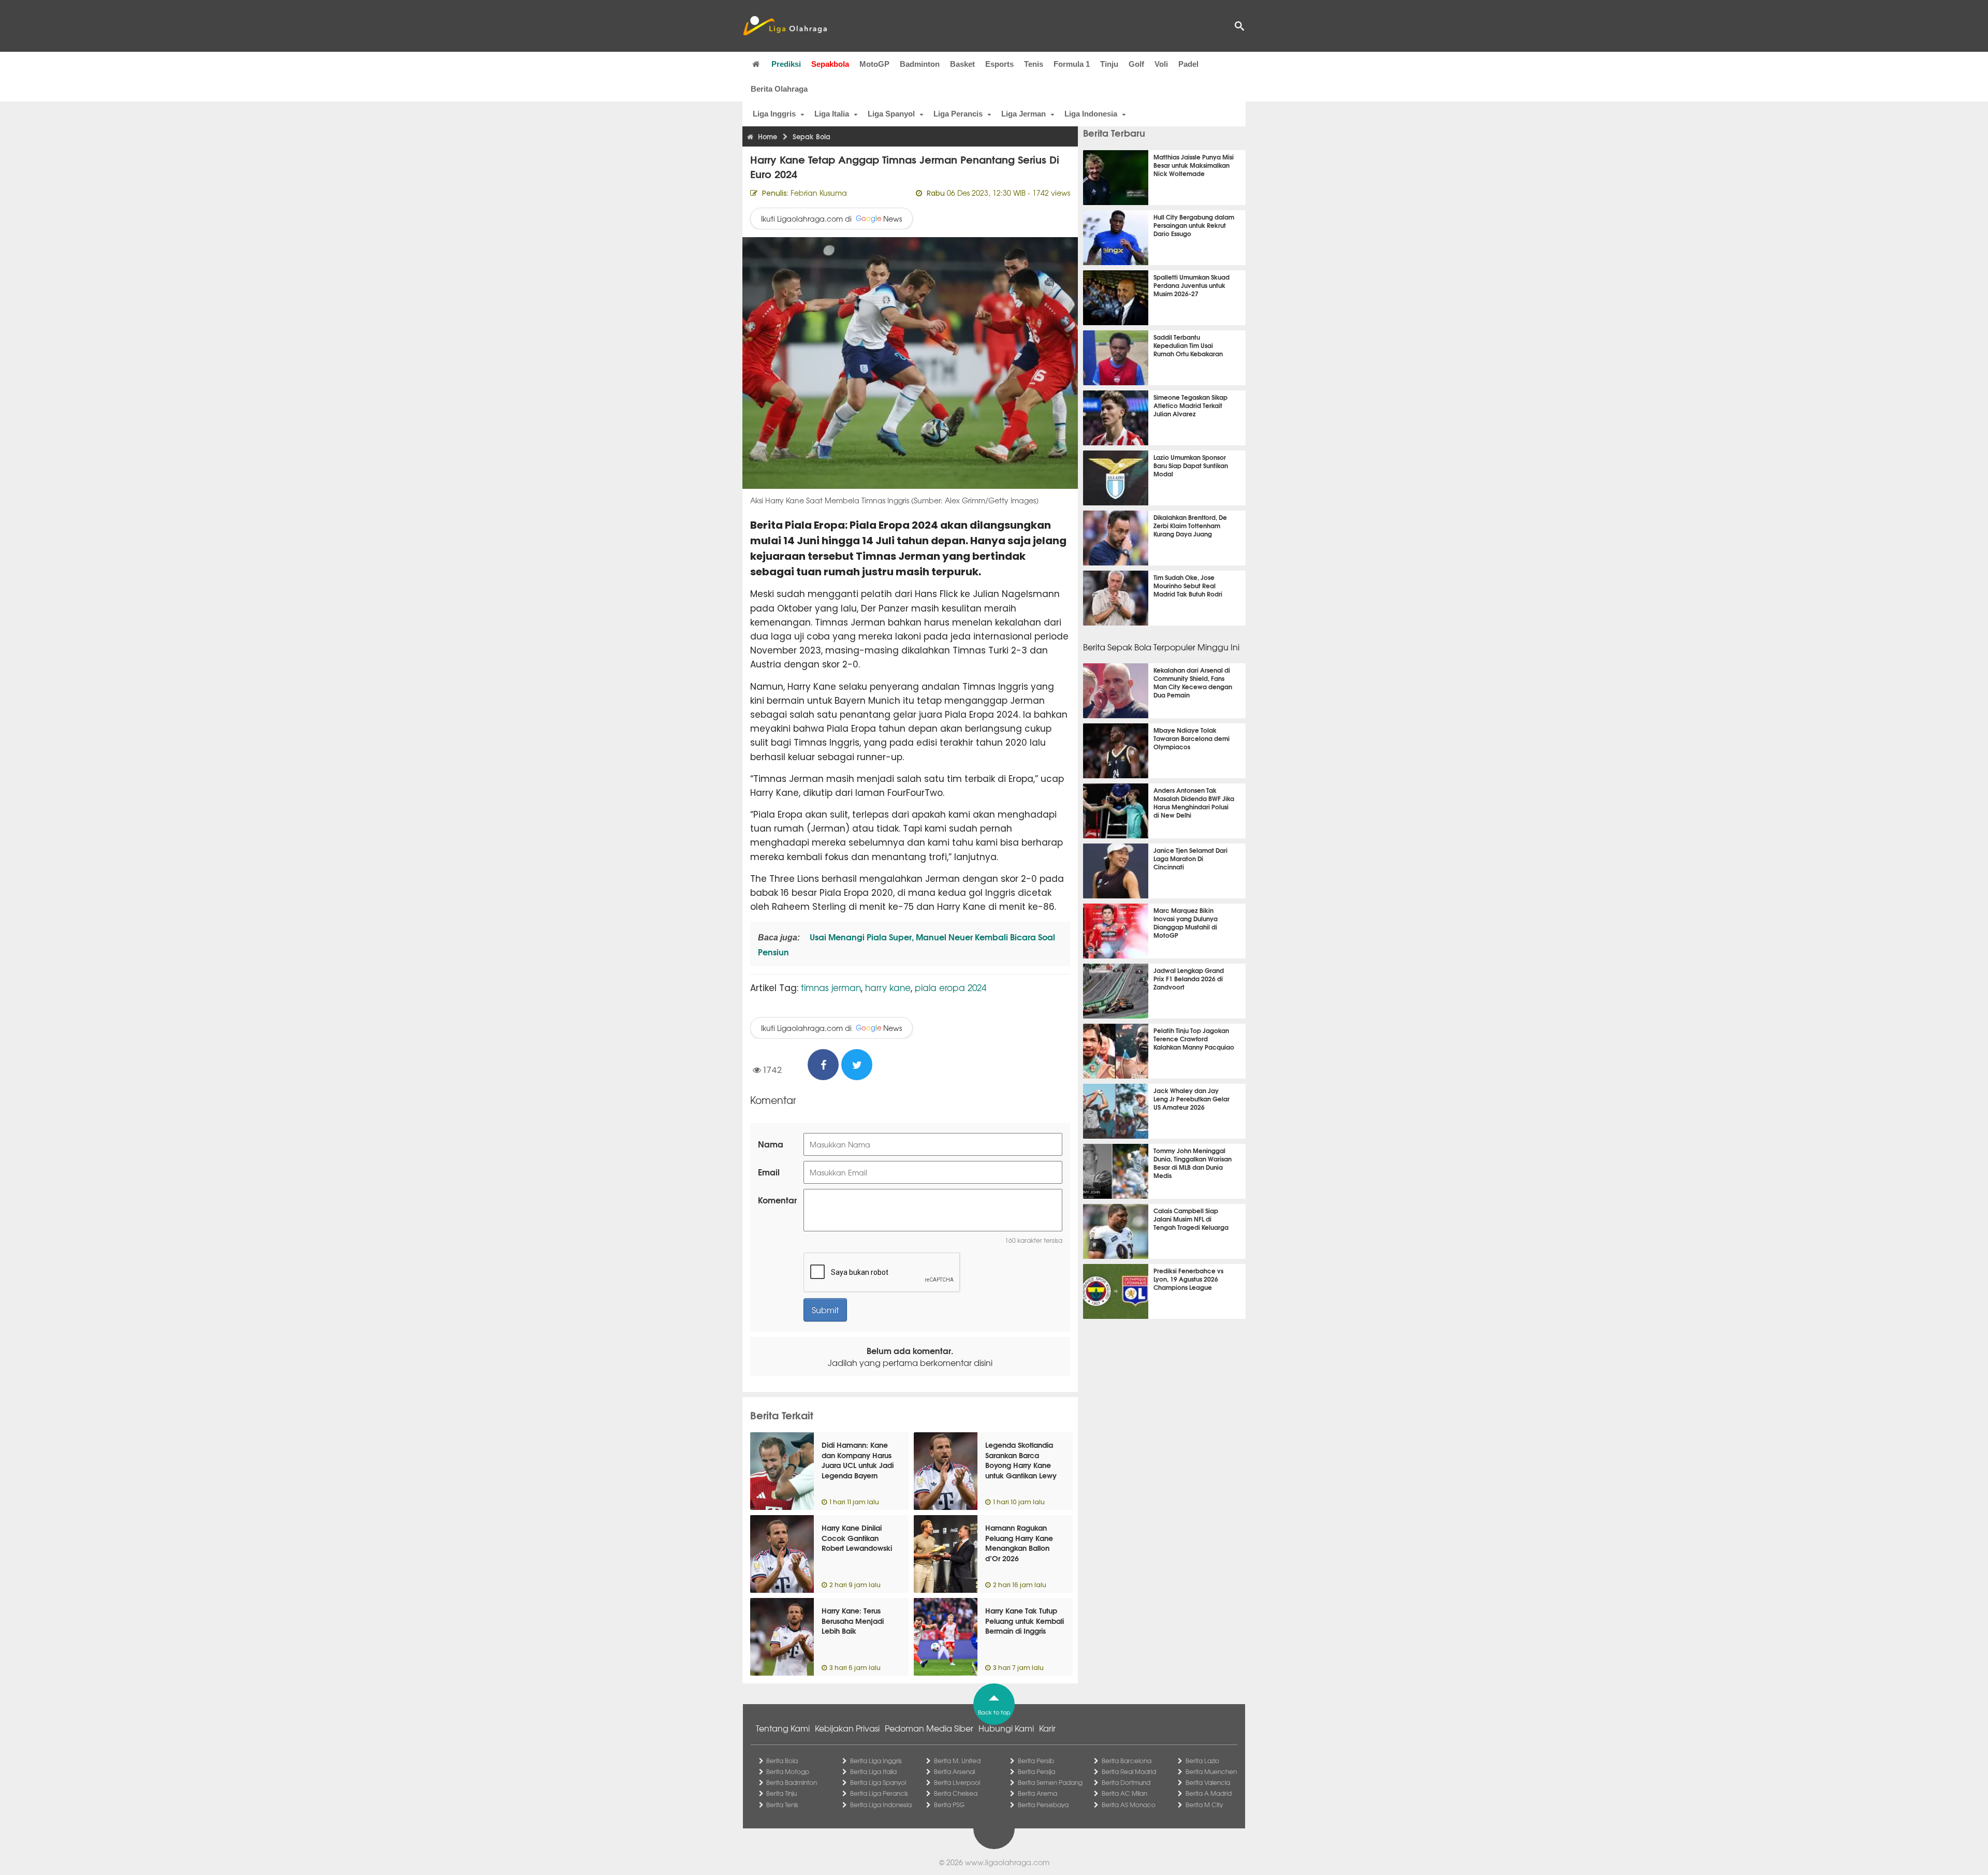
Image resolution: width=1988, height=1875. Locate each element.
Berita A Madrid (1209, 1793)
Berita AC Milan (1124, 1793)
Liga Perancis (958, 114)
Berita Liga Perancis (879, 1793)
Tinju (1109, 64)
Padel (1188, 64)
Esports (999, 64)
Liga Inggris (774, 114)
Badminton (920, 64)
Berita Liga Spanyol (878, 1782)
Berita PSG (949, 1805)
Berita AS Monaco (1129, 1805)
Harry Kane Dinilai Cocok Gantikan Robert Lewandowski (857, 1538)
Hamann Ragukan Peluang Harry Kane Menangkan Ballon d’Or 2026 (1019, 1543)
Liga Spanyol (891, 114)
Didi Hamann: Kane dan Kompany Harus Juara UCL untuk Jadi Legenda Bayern (858, 1460)
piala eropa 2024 (951, 987)
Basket (962, 64)
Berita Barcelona (1127, 1761)
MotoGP (874, 64)
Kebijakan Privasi (847, 1728)
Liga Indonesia (1091, 114)
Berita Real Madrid (1129, 1771)
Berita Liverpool (957, 1782)
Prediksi (786, 64)
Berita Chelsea (956, 1793)
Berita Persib (1036, 1761)
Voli (1161, 64)
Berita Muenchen (1211, 1771)
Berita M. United (957, 1761)
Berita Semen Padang (1050, 1782)
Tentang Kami (783, 1728)
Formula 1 (1072, 64)
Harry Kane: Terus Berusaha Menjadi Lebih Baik (853, 1620)
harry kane (888, 987)
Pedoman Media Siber (929, 1728)
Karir (1047, 1728)
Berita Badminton (792, 1782)
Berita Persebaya (1043, 1805)
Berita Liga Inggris (876, 1761)
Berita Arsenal (954, 1771)
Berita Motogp (788, 1771)
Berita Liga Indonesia (881, 1805)
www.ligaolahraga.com (1007, 1862)
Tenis (1034, 64)
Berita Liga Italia (873, 1771)
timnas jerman (831, 987)
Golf (1136, 64)
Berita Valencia (1208, 1782)
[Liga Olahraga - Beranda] (785, 26)
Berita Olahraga (779, 89)
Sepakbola (830, 64)
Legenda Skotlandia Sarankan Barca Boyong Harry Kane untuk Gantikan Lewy (1021, 1460)
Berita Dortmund (1126, 1782)
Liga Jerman (1024, 114)
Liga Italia (832, 114)
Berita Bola (782, 1761)
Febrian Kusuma (819, 193)
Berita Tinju (781, 1793)
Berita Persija (1036, 1771)
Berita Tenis (782, 1805)
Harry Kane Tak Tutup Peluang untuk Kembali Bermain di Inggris (1025, 1620)
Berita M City (1204, 1805)
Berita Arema (1037, 1793)
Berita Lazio (1202, 1761)
